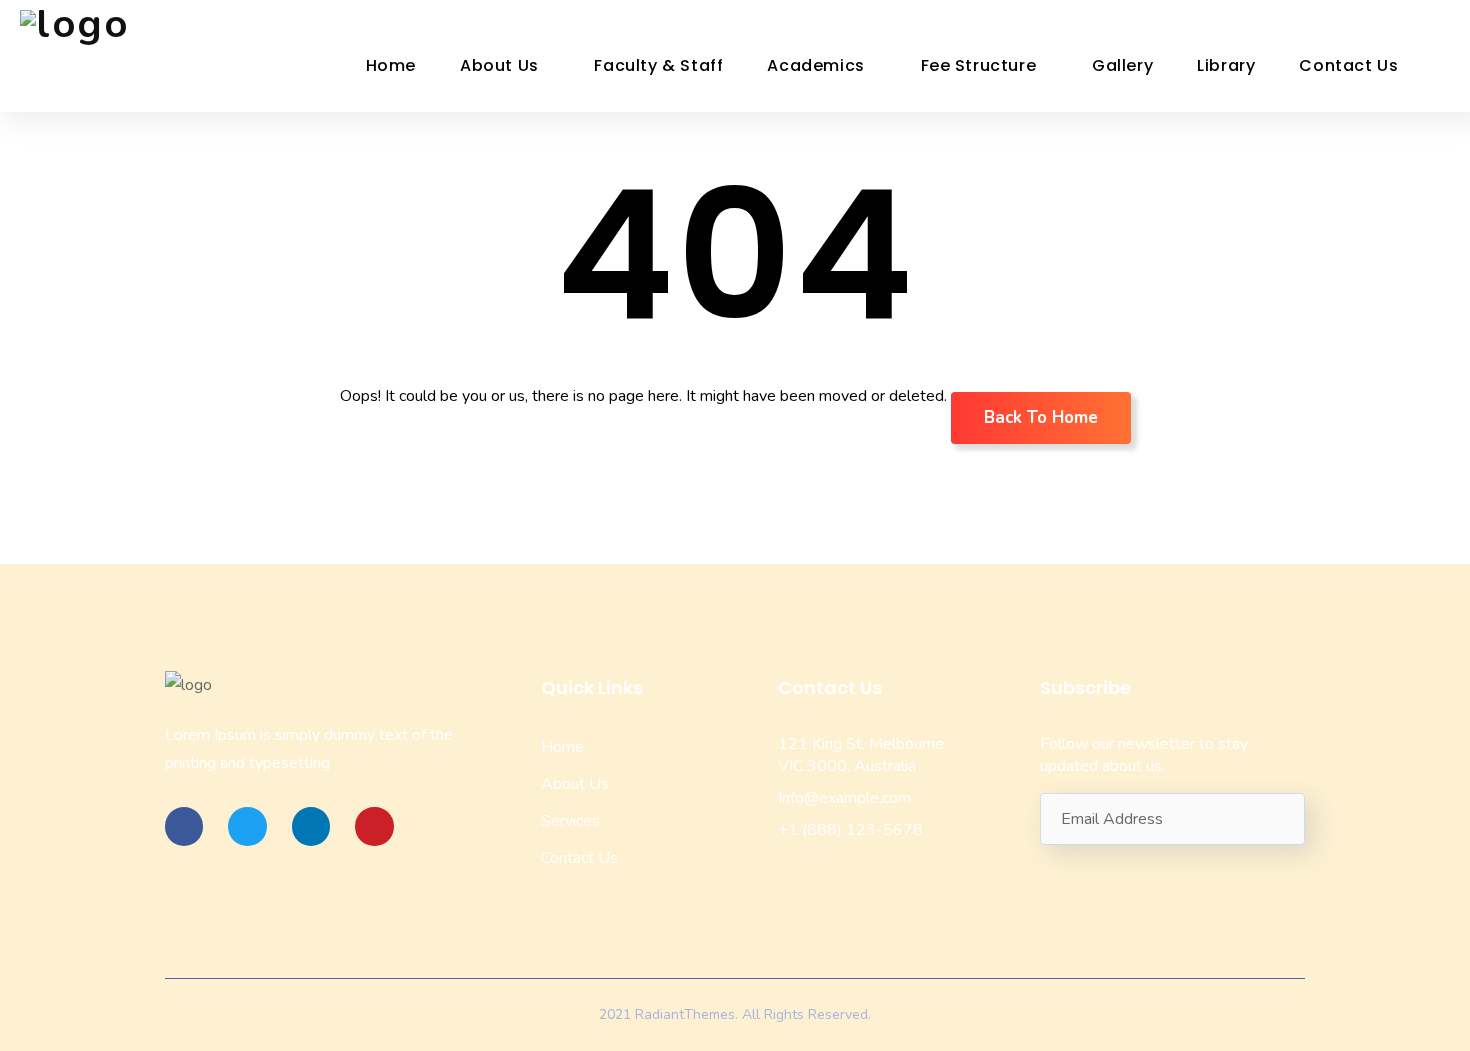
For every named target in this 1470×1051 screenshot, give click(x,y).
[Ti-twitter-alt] (247, 826)
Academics (815, 65)
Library (1226, 65)
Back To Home (1041, 417)
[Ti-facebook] (184, 826)
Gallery (1122, 65)
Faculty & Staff (658, 65)
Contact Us (1348, 65)
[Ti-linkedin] (311, 826)
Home (391, 65)
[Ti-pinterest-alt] (374, 826)
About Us (499, 65)
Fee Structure (979, 65)
